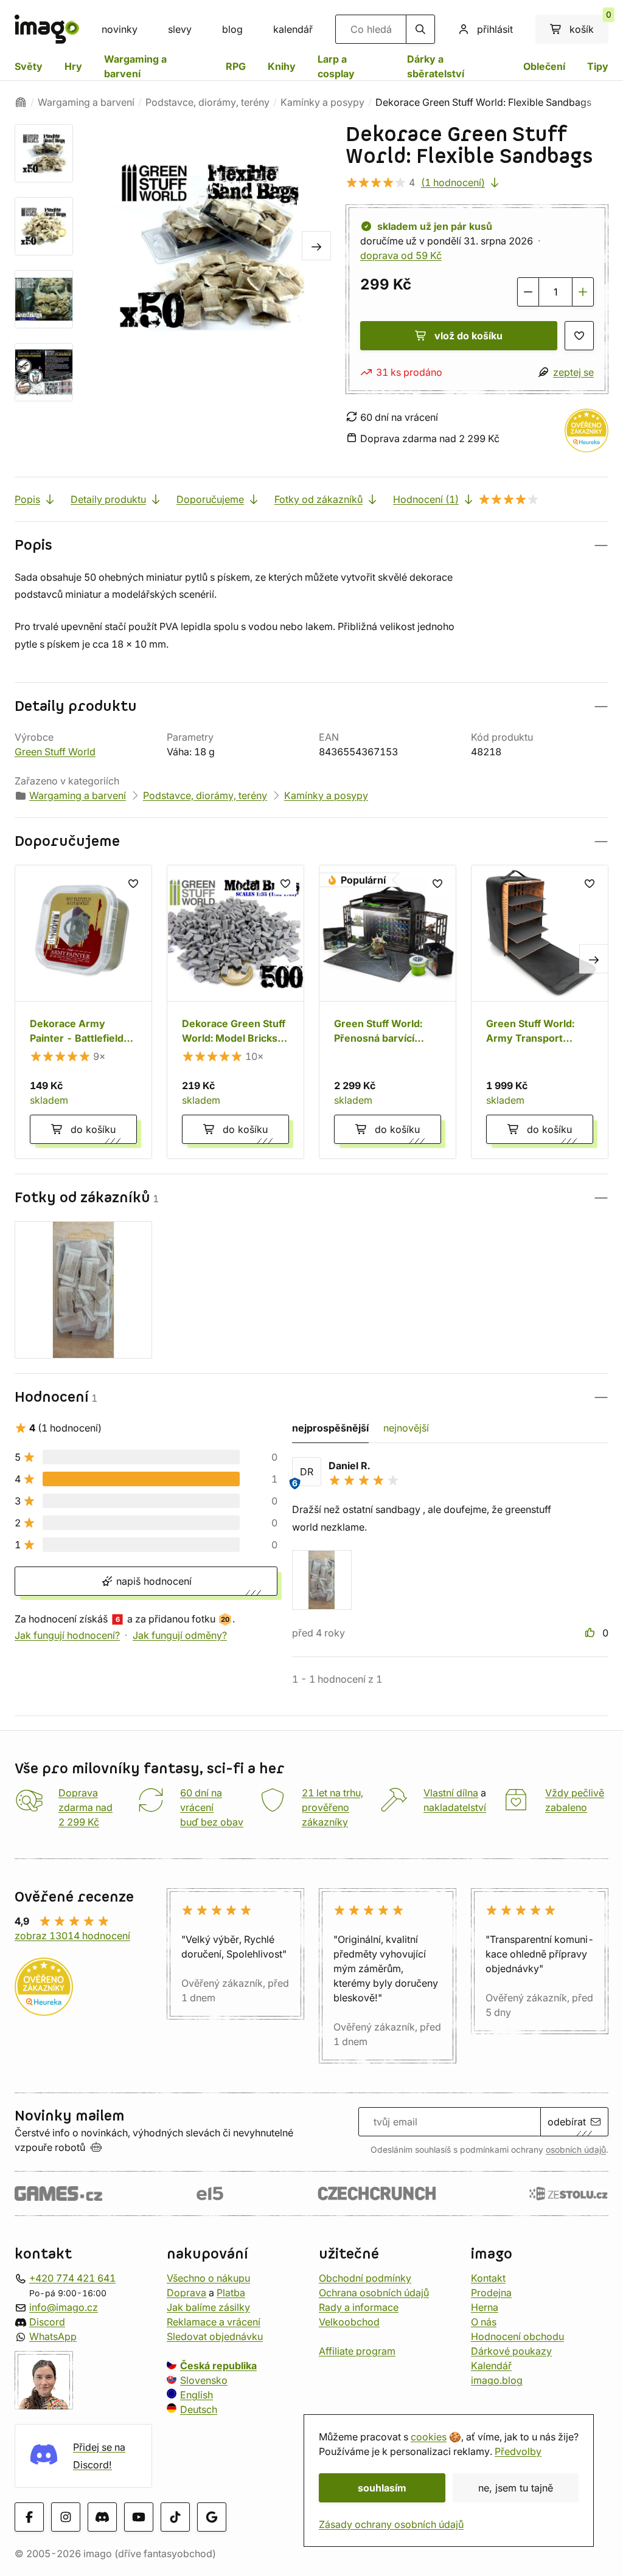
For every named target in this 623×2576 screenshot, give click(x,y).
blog (232, 29)
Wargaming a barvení (135, 66)
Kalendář (491, 2366)
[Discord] (102, 2518)
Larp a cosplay (336, 66)
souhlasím (382, 2488)
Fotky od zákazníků (318, 499)
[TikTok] (175, 2518)
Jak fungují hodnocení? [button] (67, 1635)
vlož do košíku (468, 336)
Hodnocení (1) (426, 499)
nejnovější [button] (406, 1428)
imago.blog (497, 2380)
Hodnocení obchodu (517, 2336)
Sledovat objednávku (215, 2336)
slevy (180, 29)
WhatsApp (53, 2336)
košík (589, 25)
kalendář (293, 29)
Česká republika (218, 2366)
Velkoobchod (349, 2322)
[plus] (583, 292)
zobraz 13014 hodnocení (72, 1936)
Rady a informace (359, 2307)
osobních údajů (576, 2150)
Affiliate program (357, 2351)
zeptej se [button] (573, 372)
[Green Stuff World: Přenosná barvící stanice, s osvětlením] (388, 1012)
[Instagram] (66, 2518)
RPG (236, 66)
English (197, 2395)
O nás (484, 2322)
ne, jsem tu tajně (516, 2488)
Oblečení (544, 66)
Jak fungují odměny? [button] (180, 1635)
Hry (73, 66)
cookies (429, 2437)
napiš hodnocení (152, 1581)
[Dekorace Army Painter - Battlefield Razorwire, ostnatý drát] (83, 1012)
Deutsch (199, 2409)
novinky (120, 29)
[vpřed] (316, 246)
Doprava (186, 2293)
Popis (27, 499)
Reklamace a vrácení (214, 2322)
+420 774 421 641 (72, 2278)
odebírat (567, 2122)
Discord (47, 2322)
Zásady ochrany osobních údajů (391, 2524)
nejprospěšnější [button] (330, 1428)
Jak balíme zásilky (208, 2307)
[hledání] (420, 29)
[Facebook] (29, 2518)
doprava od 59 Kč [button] (401, 255)
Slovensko (204, 2380)
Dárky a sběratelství (436, 66)
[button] (311, 545)
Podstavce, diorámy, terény (207, 102)
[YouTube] (139, 2518)
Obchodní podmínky (365, 2278)
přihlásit (495, 29)
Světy (29, 66)
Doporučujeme (210, 499)
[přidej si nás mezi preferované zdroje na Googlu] (212, 2518)
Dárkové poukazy (511, 2351)
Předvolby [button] (518, 2451)
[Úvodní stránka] (21, 102)
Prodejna (491, 2293)
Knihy (282, 66)
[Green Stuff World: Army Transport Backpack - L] (540, 1012)
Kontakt (488, 2278)
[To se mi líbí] (591, 1633)
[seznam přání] (579, 336)
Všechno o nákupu (208, 2278)
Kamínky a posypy (322, 102)
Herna (485, 2307)
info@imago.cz (64, 2307)
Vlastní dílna (451, 1793)
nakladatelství (455, 1807)
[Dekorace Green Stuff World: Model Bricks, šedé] (235, 1012)
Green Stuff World (55, 752)
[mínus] (528, 292)
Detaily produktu (108, 499)
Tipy (598, 66)
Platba (231, 2293)
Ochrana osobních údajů (374, 2293)
